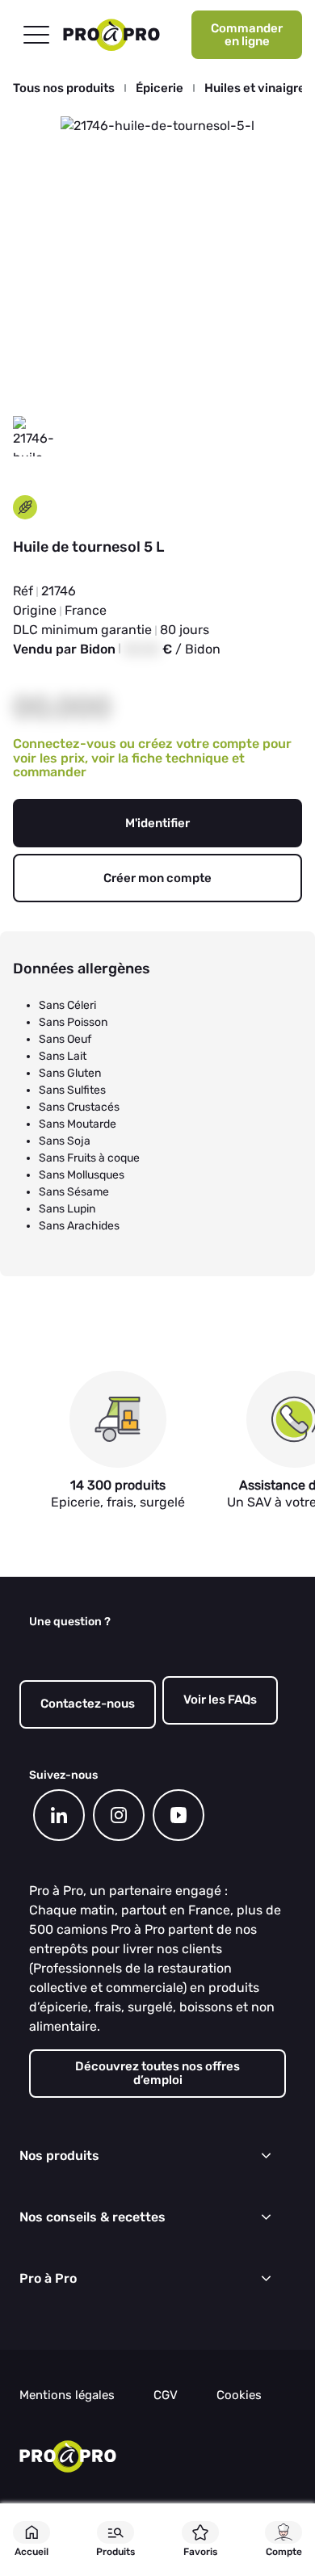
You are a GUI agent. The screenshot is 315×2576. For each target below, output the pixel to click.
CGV (166, 2395)
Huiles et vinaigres (258, 88)
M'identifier (157, 823)
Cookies (239, 2395)
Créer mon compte (157, 878)
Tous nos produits (64, 88)
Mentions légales (67, 2395)
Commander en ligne (247, 35)
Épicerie (160, 88)
